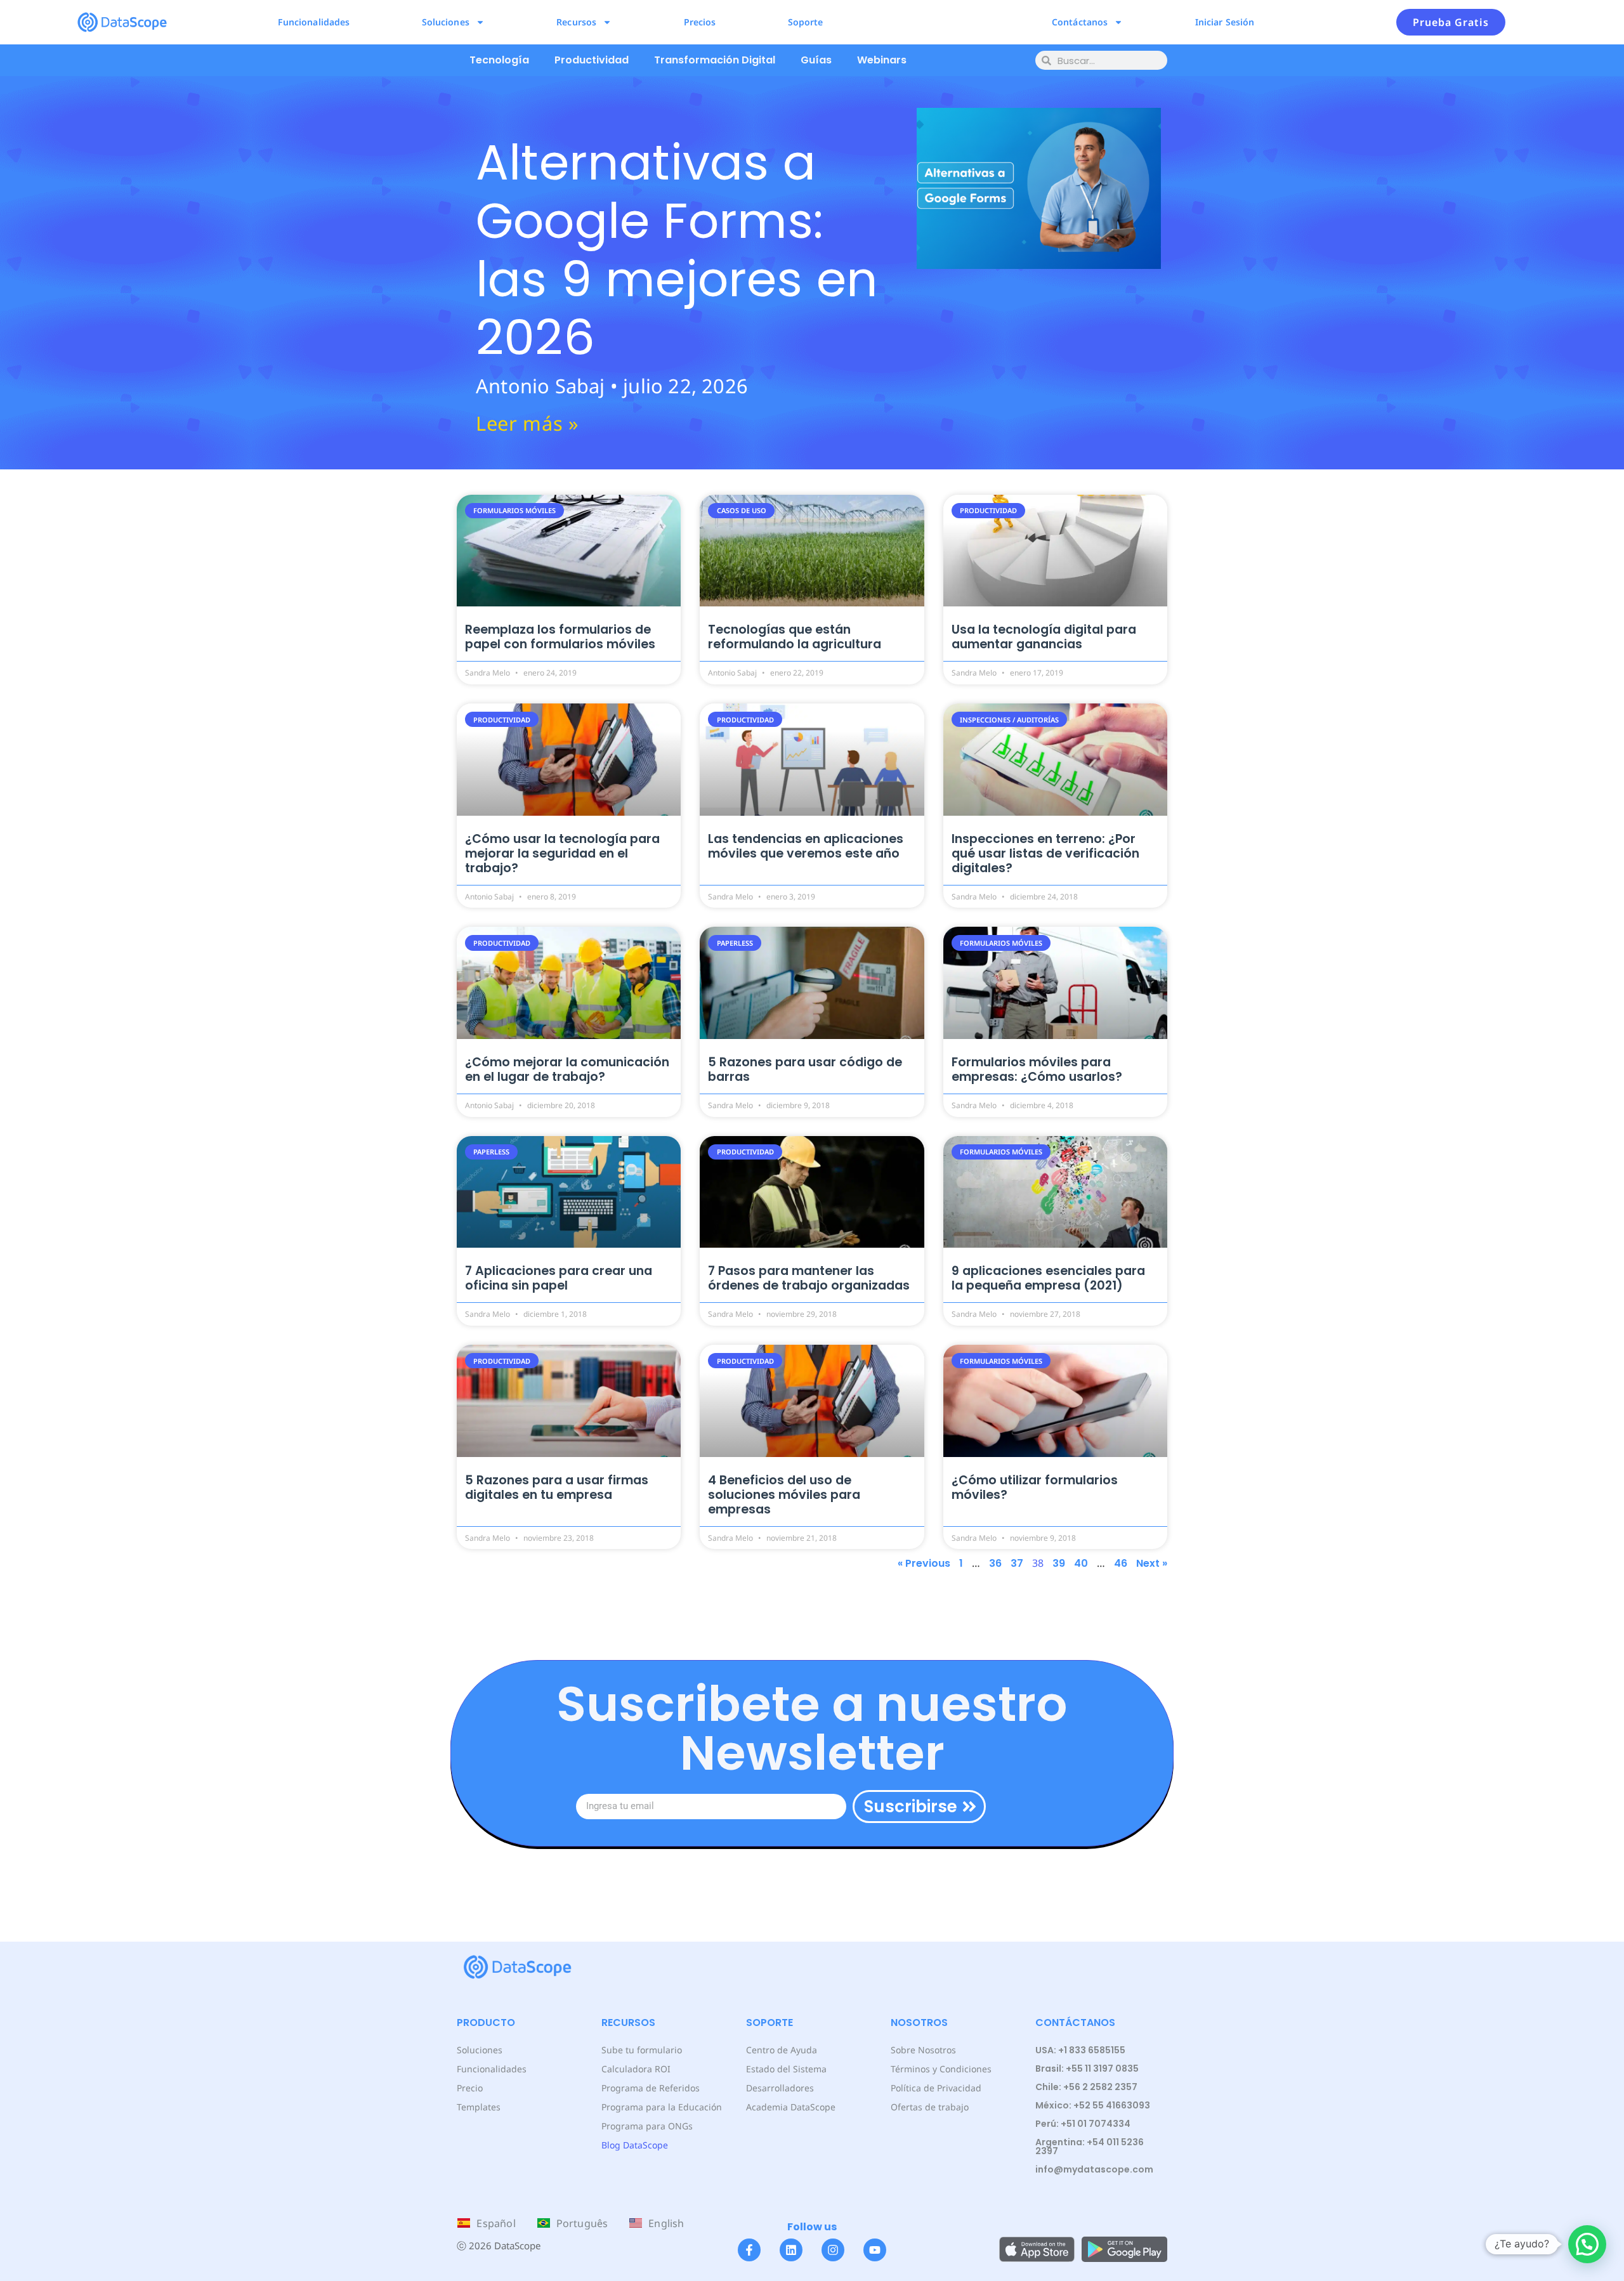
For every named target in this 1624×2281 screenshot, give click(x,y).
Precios (700, 22)
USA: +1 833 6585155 (1080, 2050)
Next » (1152, 1563)
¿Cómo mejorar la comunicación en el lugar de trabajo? (567, 1069)
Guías (816, 60)
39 (1059, 1563)
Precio (470, 2088)
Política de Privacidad (936, 2088)
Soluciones (446, 22)
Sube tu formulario (642, 2050)
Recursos (576, 22)
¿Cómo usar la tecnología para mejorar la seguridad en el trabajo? (562, 853)
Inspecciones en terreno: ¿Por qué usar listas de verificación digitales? (1045, 853)
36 (995, 1563)
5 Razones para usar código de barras (805, 1069)
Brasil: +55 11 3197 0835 (1087, 2069)
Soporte (806, 22)
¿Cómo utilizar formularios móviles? (1035, 1487)
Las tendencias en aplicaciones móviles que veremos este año (806, 846)
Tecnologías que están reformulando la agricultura (795, 637)
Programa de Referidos (651, 2088)
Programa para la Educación (662, 2107)
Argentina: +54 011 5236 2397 (1090, 2147)
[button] (1587, 2244)
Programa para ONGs (647, 2126)
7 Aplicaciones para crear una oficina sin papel (559, 1278)
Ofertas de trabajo (930, 2107)
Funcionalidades (314, 22)
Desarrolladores (780, 2088)
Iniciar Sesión (1225, 22)
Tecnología (499, 60)
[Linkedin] (791, 2250)
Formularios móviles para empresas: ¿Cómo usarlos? (1037, 1069)
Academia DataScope (791, 2107)
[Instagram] (833, 2250)
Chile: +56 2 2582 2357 (1086, 2087)
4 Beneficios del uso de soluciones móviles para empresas (784, 1495)
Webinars (882, 60)
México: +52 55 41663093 (1093, 2105)
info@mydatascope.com (1094, 2169)
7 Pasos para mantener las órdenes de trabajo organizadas (809, 1278)
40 (1081, 1563)
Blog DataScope (635, 2145)
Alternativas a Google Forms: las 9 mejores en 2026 (677, 250)
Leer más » (527, 423)
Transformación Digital (715, 60)
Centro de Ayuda (782, 2050)
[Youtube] (875, 2250)
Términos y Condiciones (941, 2069)
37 (1017, 1563)
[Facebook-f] (749, 2250)
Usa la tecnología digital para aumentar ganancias (1044, 637)
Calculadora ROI (636, 2069)
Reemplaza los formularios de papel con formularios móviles (560, 637)
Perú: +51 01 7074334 (1083, 2124)
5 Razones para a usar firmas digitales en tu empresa (557, 1487)
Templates (479, 2107)
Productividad (592, 60)
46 (1121, 1563)
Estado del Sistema (786, 2069)
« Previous (924, 1563)
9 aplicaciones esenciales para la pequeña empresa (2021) (1048, 1278)
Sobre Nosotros (923, 2050)
